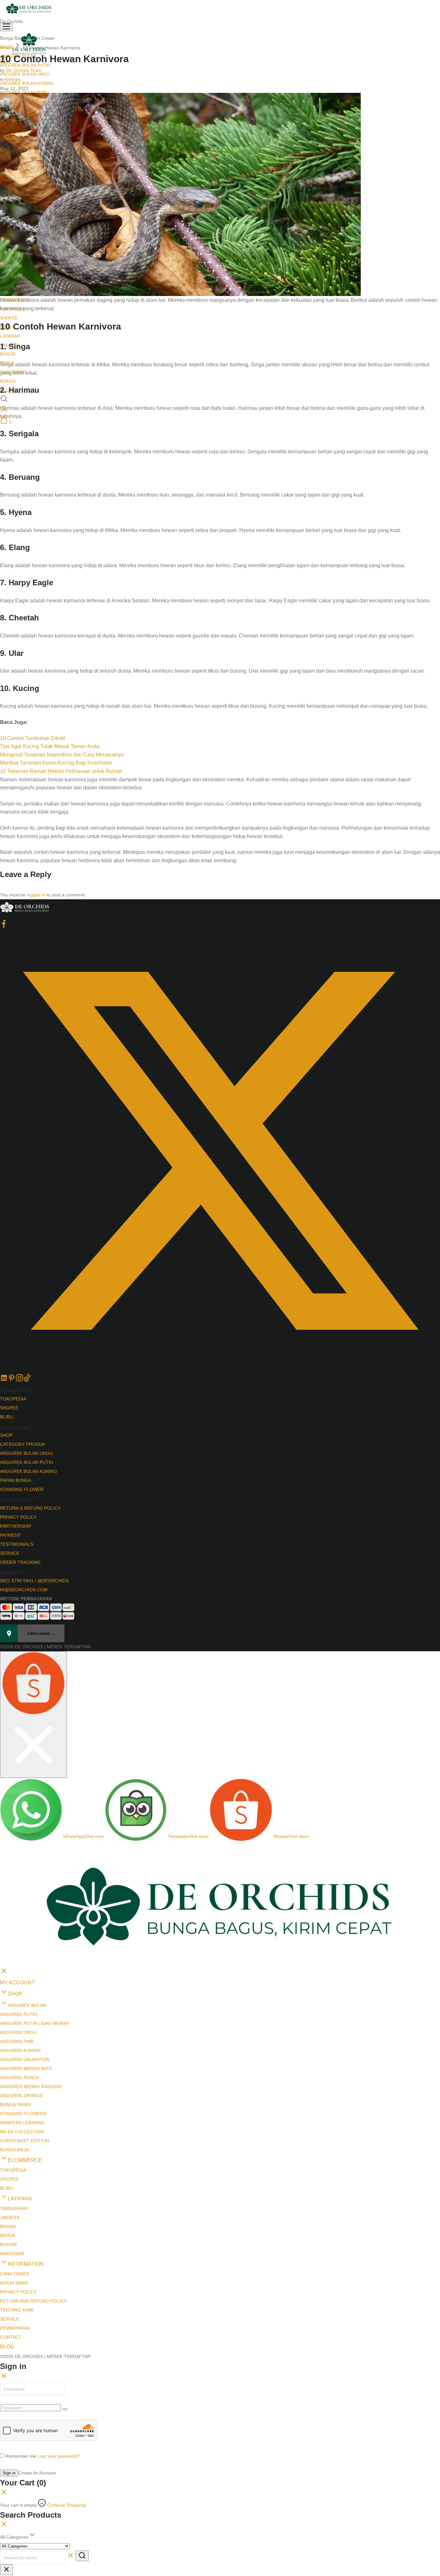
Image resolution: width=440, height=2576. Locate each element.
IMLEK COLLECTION (22, 2132)
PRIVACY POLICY (18, 1517)
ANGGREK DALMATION (25, 2059)
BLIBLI (7, 1417)
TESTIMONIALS (17, 1544)
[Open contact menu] (33, 1715)
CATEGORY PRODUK (23, 1444)
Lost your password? (59, 2456)
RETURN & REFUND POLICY (30, 1508)
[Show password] (65, 2409)
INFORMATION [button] (26, 2264)
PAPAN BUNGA (16, 1480)
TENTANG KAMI (17, 2310)
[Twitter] (220, 1369)
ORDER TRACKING (20, 1562)
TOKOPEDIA (13, 1399)
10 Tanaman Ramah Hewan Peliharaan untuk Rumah (61, 771)
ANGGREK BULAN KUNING (27, 83)
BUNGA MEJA (14, 2150)
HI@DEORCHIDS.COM (24, 1590)
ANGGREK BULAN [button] (27, 2005)
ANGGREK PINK (17, 2041)
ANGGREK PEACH (19, 2078)
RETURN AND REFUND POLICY (33, 2301)
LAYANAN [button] (10, 336)
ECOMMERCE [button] (25, 2160)
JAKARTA (10, 2217)
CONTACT (11, 2337)
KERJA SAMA (14, 2283)
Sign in (9, 2473)
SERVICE (10, 1553)
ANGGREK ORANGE (21, 2096)
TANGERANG (14, 2208)
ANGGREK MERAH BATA (26, 2068)
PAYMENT (10, 1535)
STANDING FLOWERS (23, 2114)
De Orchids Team (24, 70)
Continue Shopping (67, 2505)
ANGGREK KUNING (20, 2050)
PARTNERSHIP (16, 1526)
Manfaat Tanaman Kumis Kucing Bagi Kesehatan (56, 763)
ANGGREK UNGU (18, 2032)
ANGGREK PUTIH (19, 2014)
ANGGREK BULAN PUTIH (27, 1462)
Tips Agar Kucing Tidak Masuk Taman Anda (50, 746)
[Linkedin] (4, 1380)
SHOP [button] (15, 1994)
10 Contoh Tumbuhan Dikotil (33, 738)
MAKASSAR (12, 2254)
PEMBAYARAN (15, 2328)
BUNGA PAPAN (15, 2105)
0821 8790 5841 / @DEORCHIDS (34, 1581)
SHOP (6, 1435)
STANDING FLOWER (22, 1489)
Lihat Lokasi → (41, 1633)
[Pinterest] (12, 1380)
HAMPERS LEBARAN (22, 2123)
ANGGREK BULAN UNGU (26, 1453)
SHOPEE (9, 318)
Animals (13, 79)
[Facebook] (4, 926)
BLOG (7, 2347)
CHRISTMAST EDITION (24, 2141)
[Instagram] (19, 1380)
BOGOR (8, 354)
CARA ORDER (15, 2274)
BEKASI (8, 381)
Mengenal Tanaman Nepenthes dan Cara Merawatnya (62, 755)
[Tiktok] (27, 1380)
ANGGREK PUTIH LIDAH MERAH (34, 2023)
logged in (36, 895)
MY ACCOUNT (17, 1983)
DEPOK (8, 2235)
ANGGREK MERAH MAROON (31, 2087)
